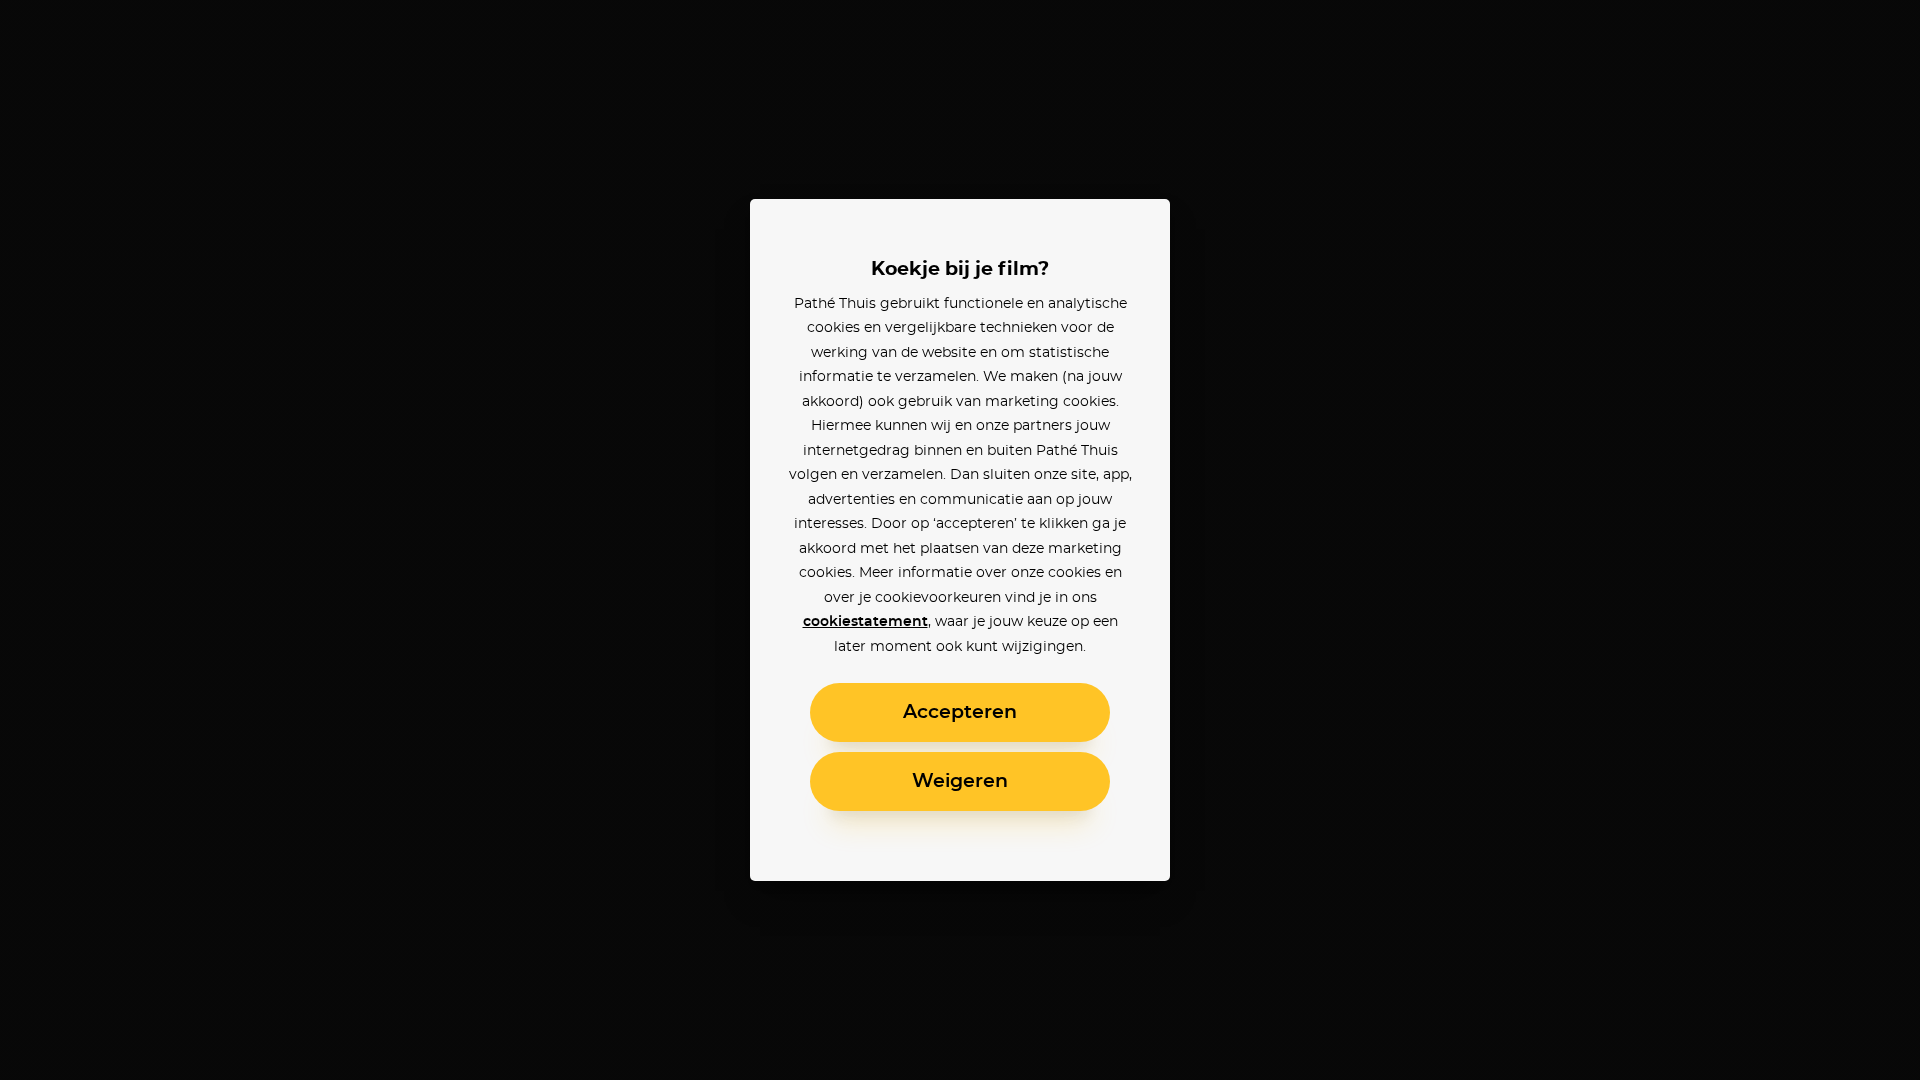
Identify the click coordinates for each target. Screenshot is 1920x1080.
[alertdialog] (960, 540)
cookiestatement (865, 622)
